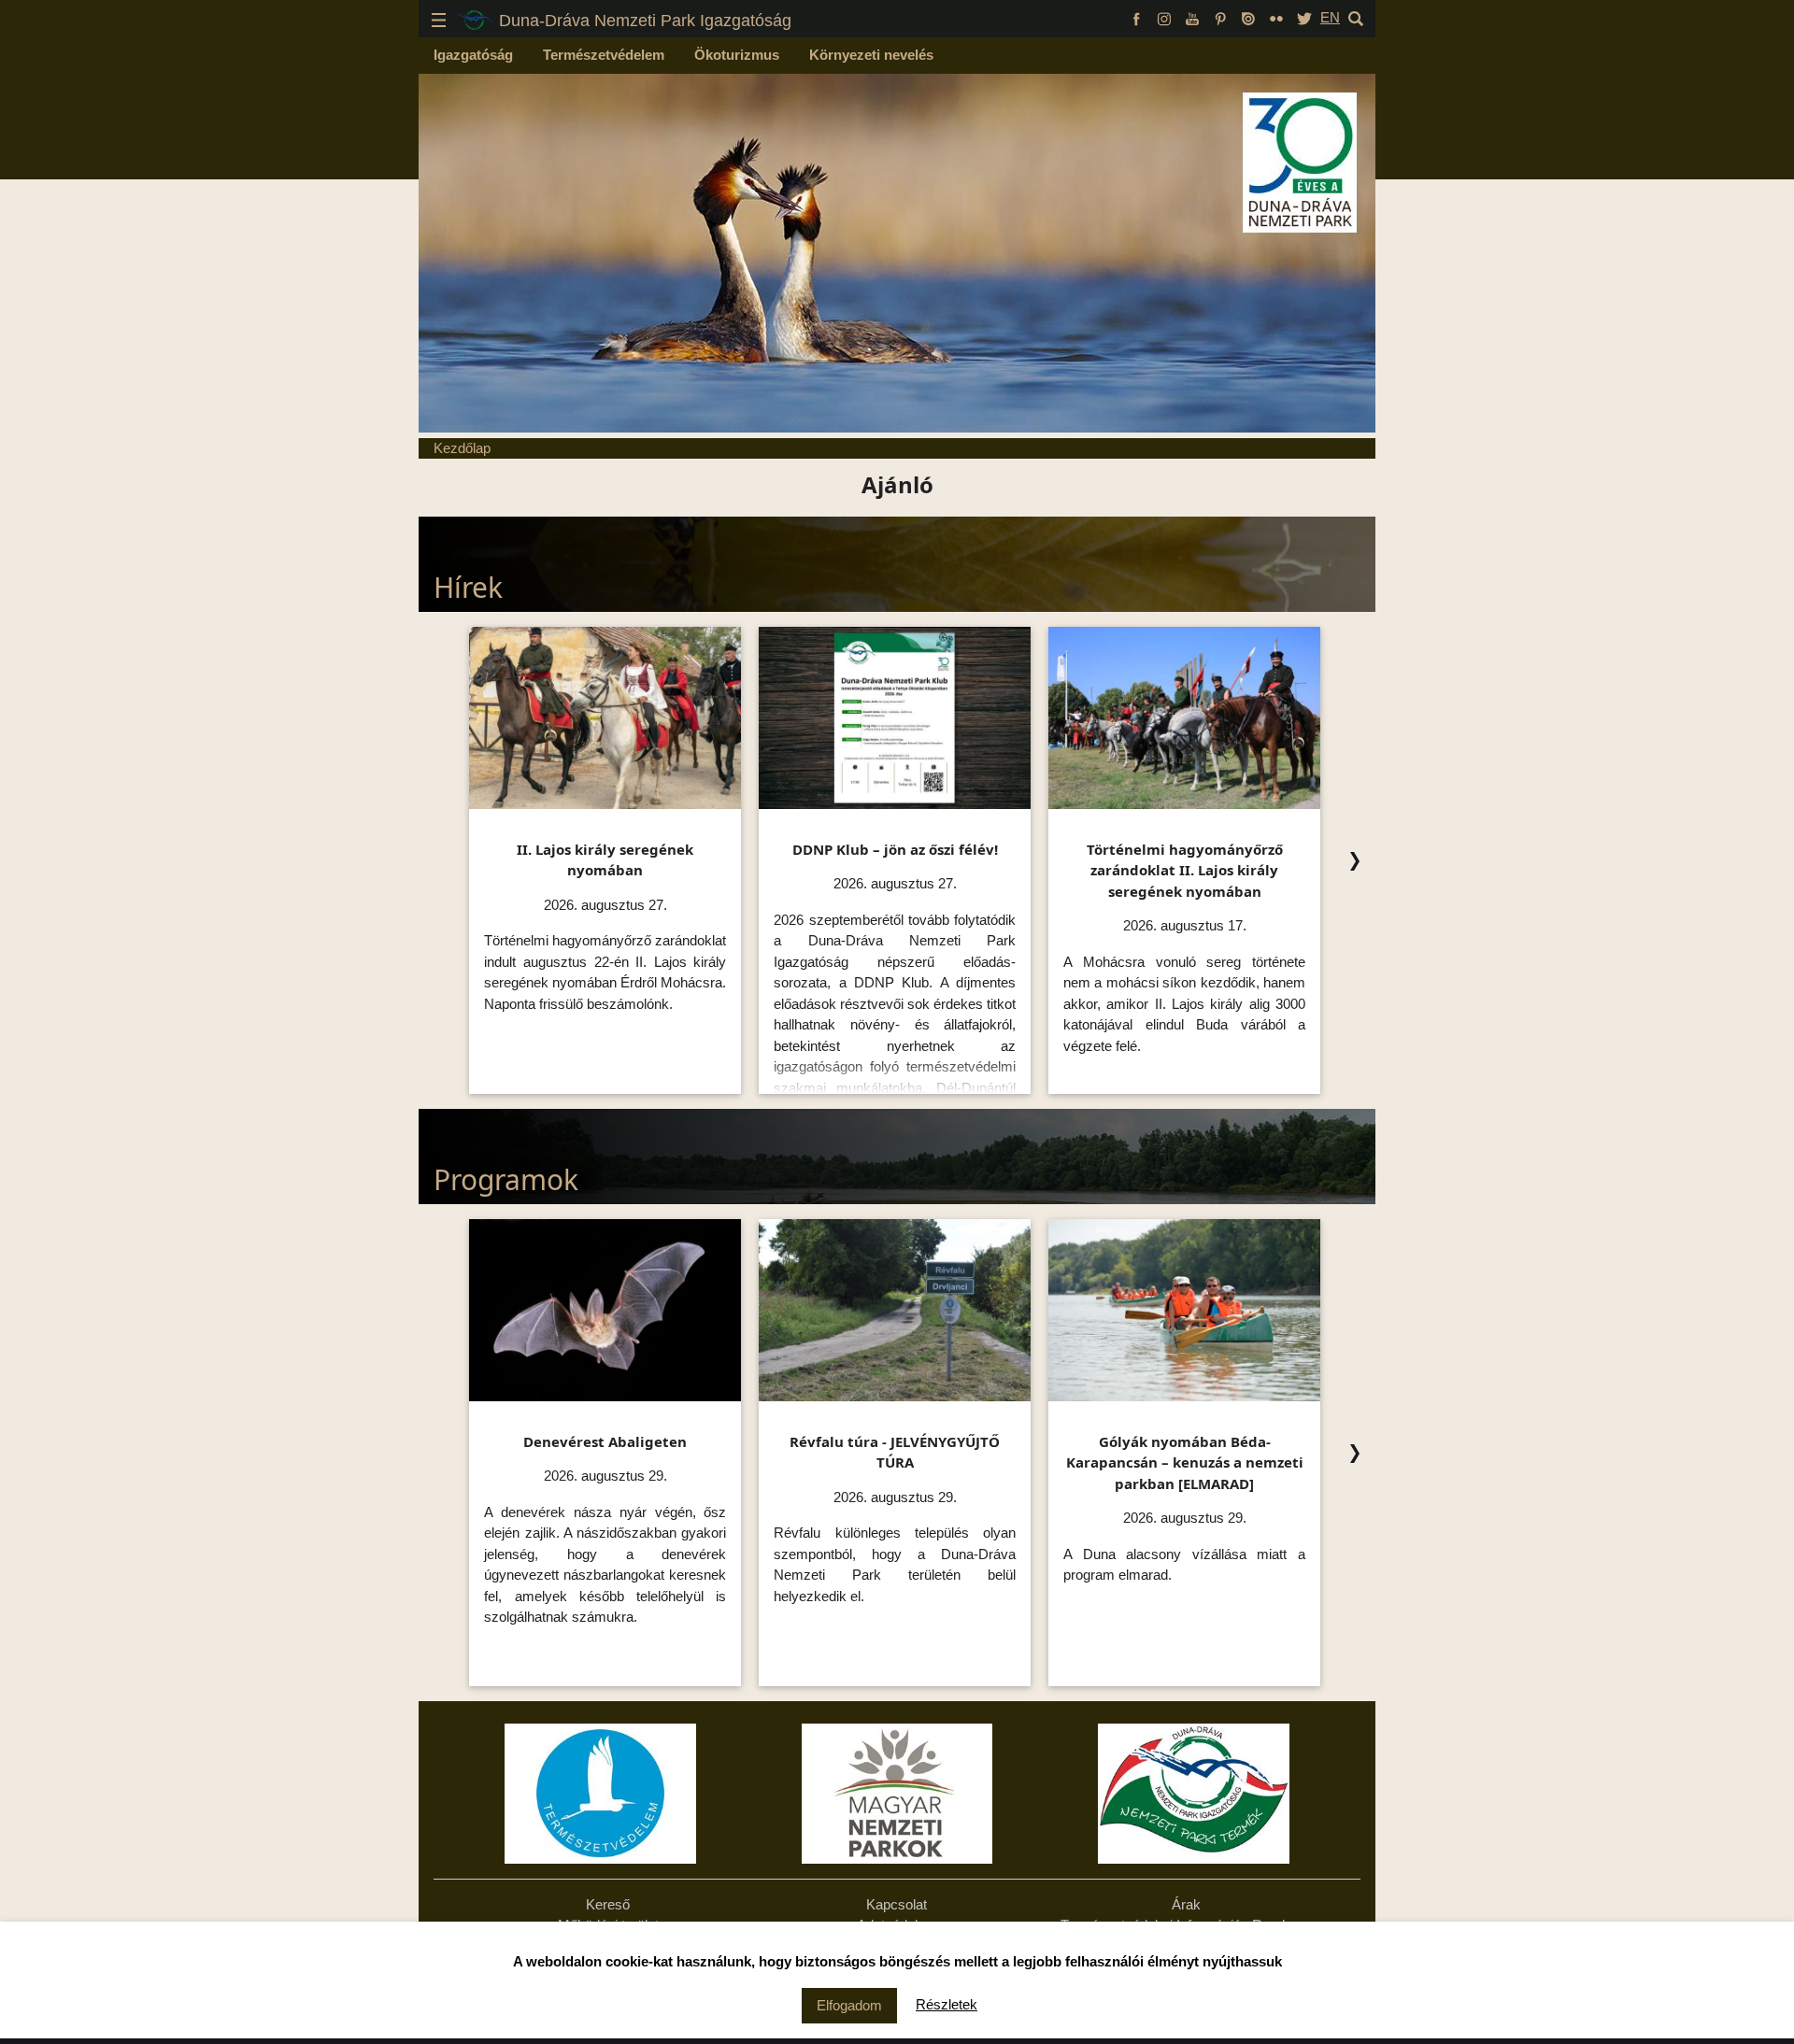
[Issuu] (1248, 17)
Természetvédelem (604, 55)
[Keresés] (1356, 17)
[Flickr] (1276, 17)
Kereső (608, 1904)
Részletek (947, 2004)
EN (1330, 17)
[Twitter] (1304, 17)
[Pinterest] (1220, 17)
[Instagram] (1164, 17)
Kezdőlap (462, 448)
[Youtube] (1192, 17)
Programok (506, 1179)
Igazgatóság (473, 55)
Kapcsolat (897, 1904)
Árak (1186, 1904)
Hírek (468, 587)
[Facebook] (1136, 17)
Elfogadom (849, 2005)
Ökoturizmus (737, 55)
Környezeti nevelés (871, 55)
